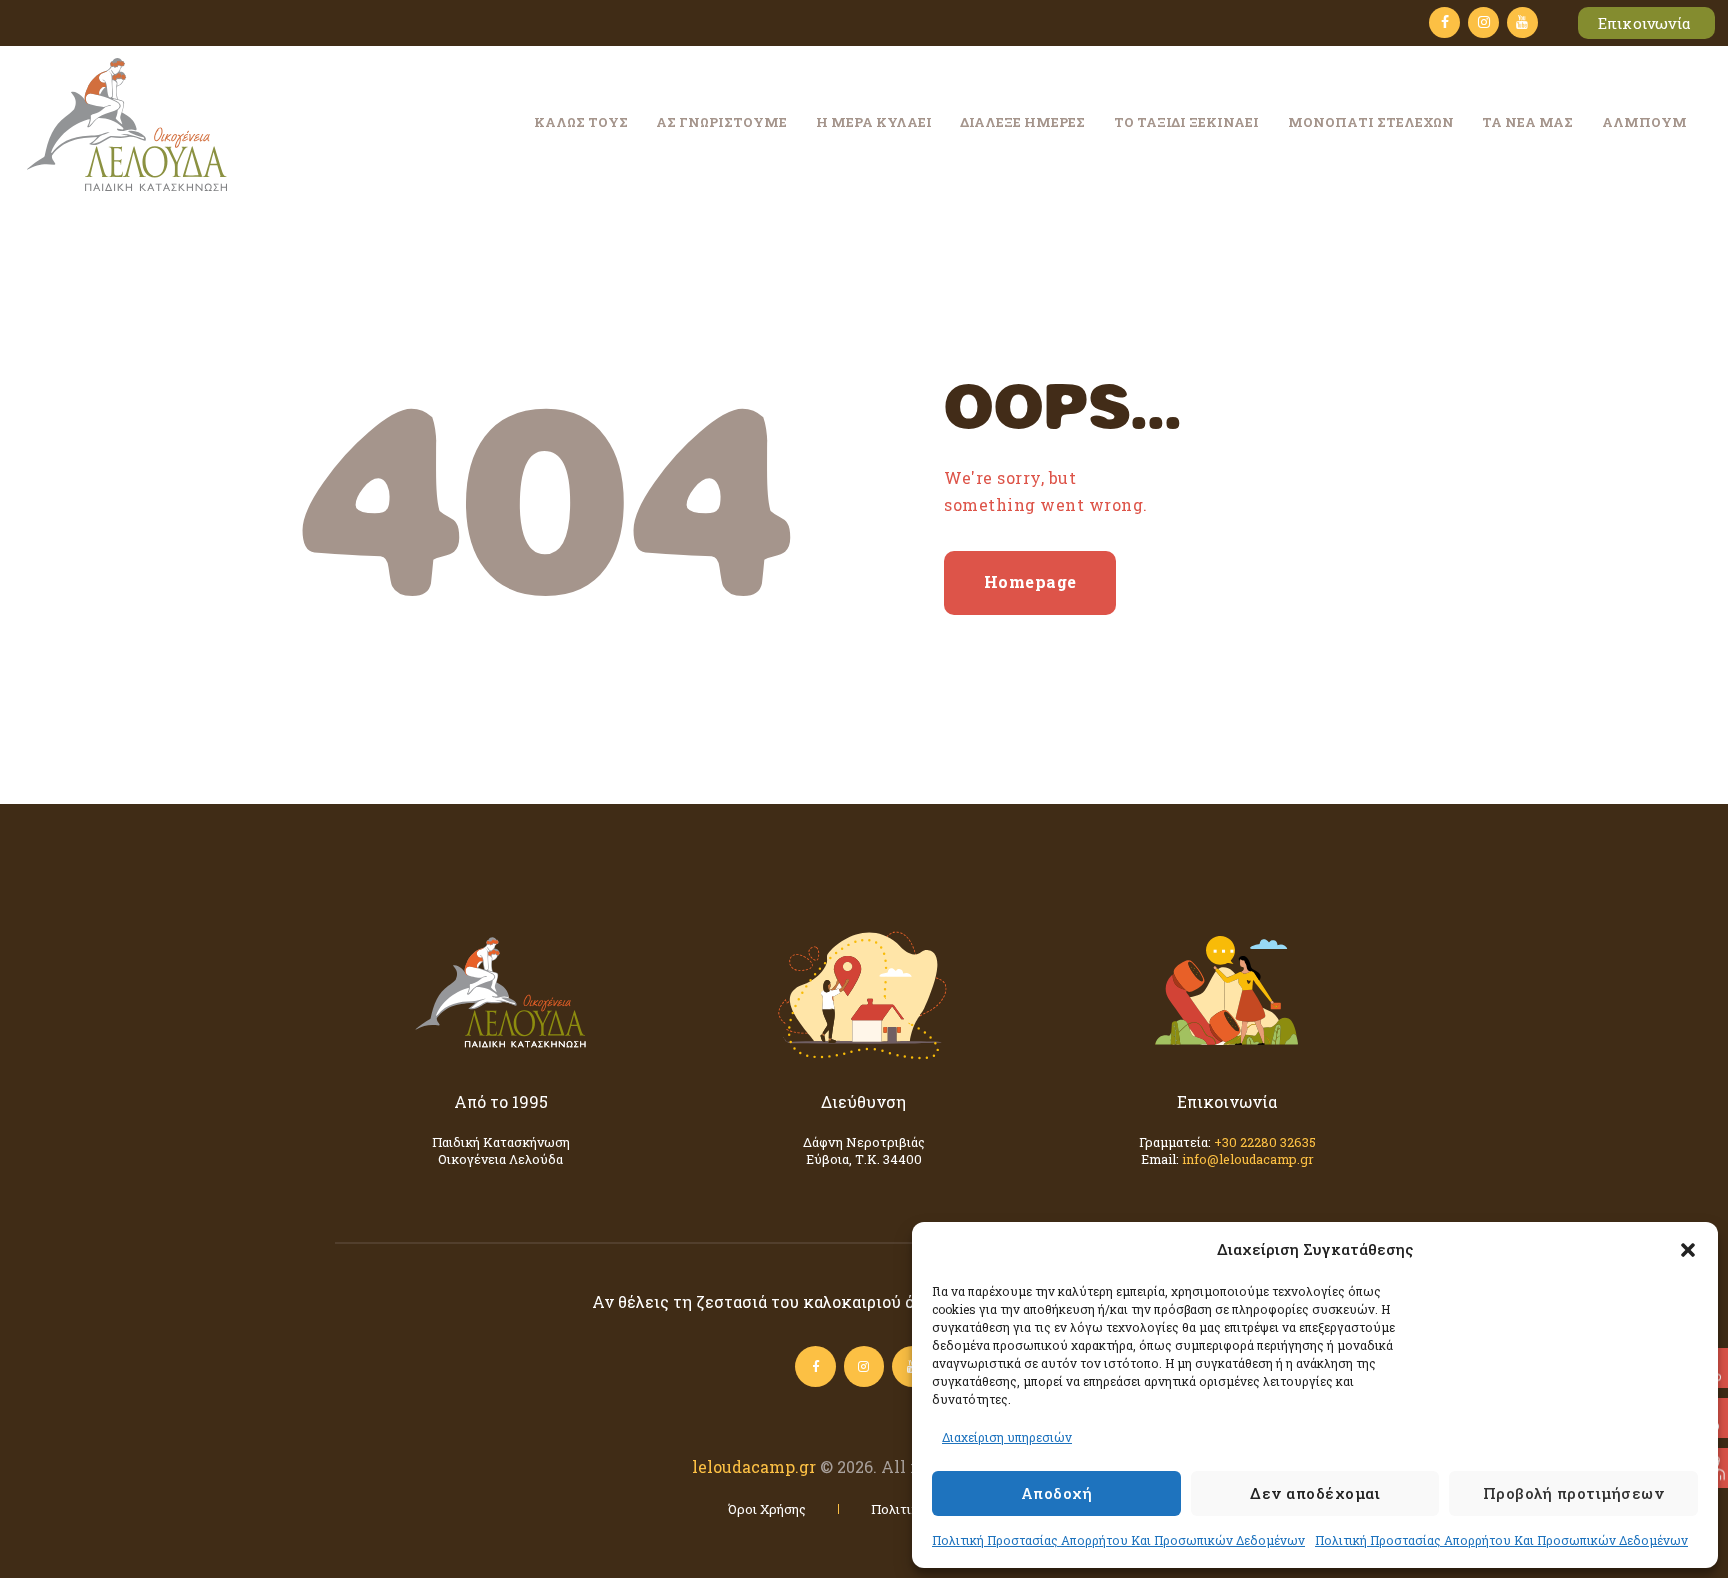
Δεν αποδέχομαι (1315, 1493)
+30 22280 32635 (1265, 1142)
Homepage (1030, 581)
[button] (1688, 1250)
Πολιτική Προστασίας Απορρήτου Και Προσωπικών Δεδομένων (1118, 1540)
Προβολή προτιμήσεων (1574, 1493)
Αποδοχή (1057, 1493)
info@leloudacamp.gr (1248, 1159)
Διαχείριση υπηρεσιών (1007, 1437)
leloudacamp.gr (754, 1466)
